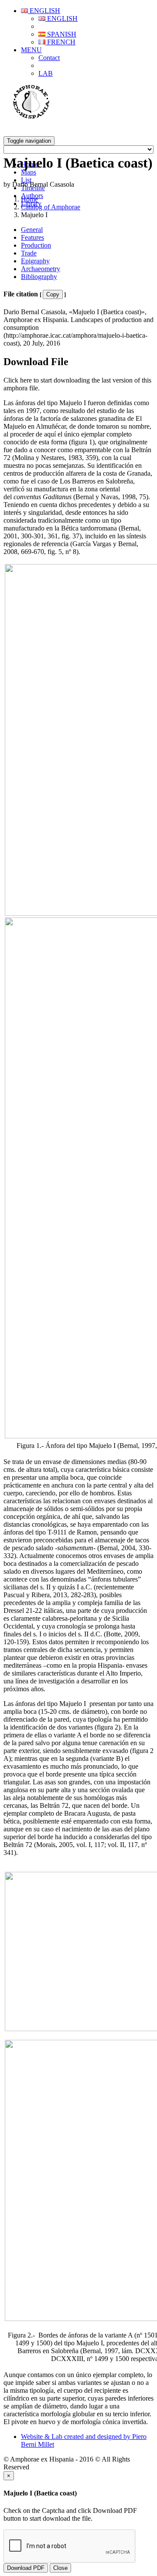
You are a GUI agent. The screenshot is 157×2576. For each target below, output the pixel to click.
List (26, 180)
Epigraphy (35, 261)
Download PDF (26, 2568)
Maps (29, 172)
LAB (46, 73)
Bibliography (39, 277)
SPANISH (61, 34)
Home (29, 199)
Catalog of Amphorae (51, 207)
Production (36, 245)
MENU (31, 50)
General (32, 230)
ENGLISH (44, 11)
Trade (29, 253)
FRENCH (60, 42)
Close (60, 2568)
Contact (49, 58)
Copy (53, 294)
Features (32, 237)
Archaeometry (41, 269)
